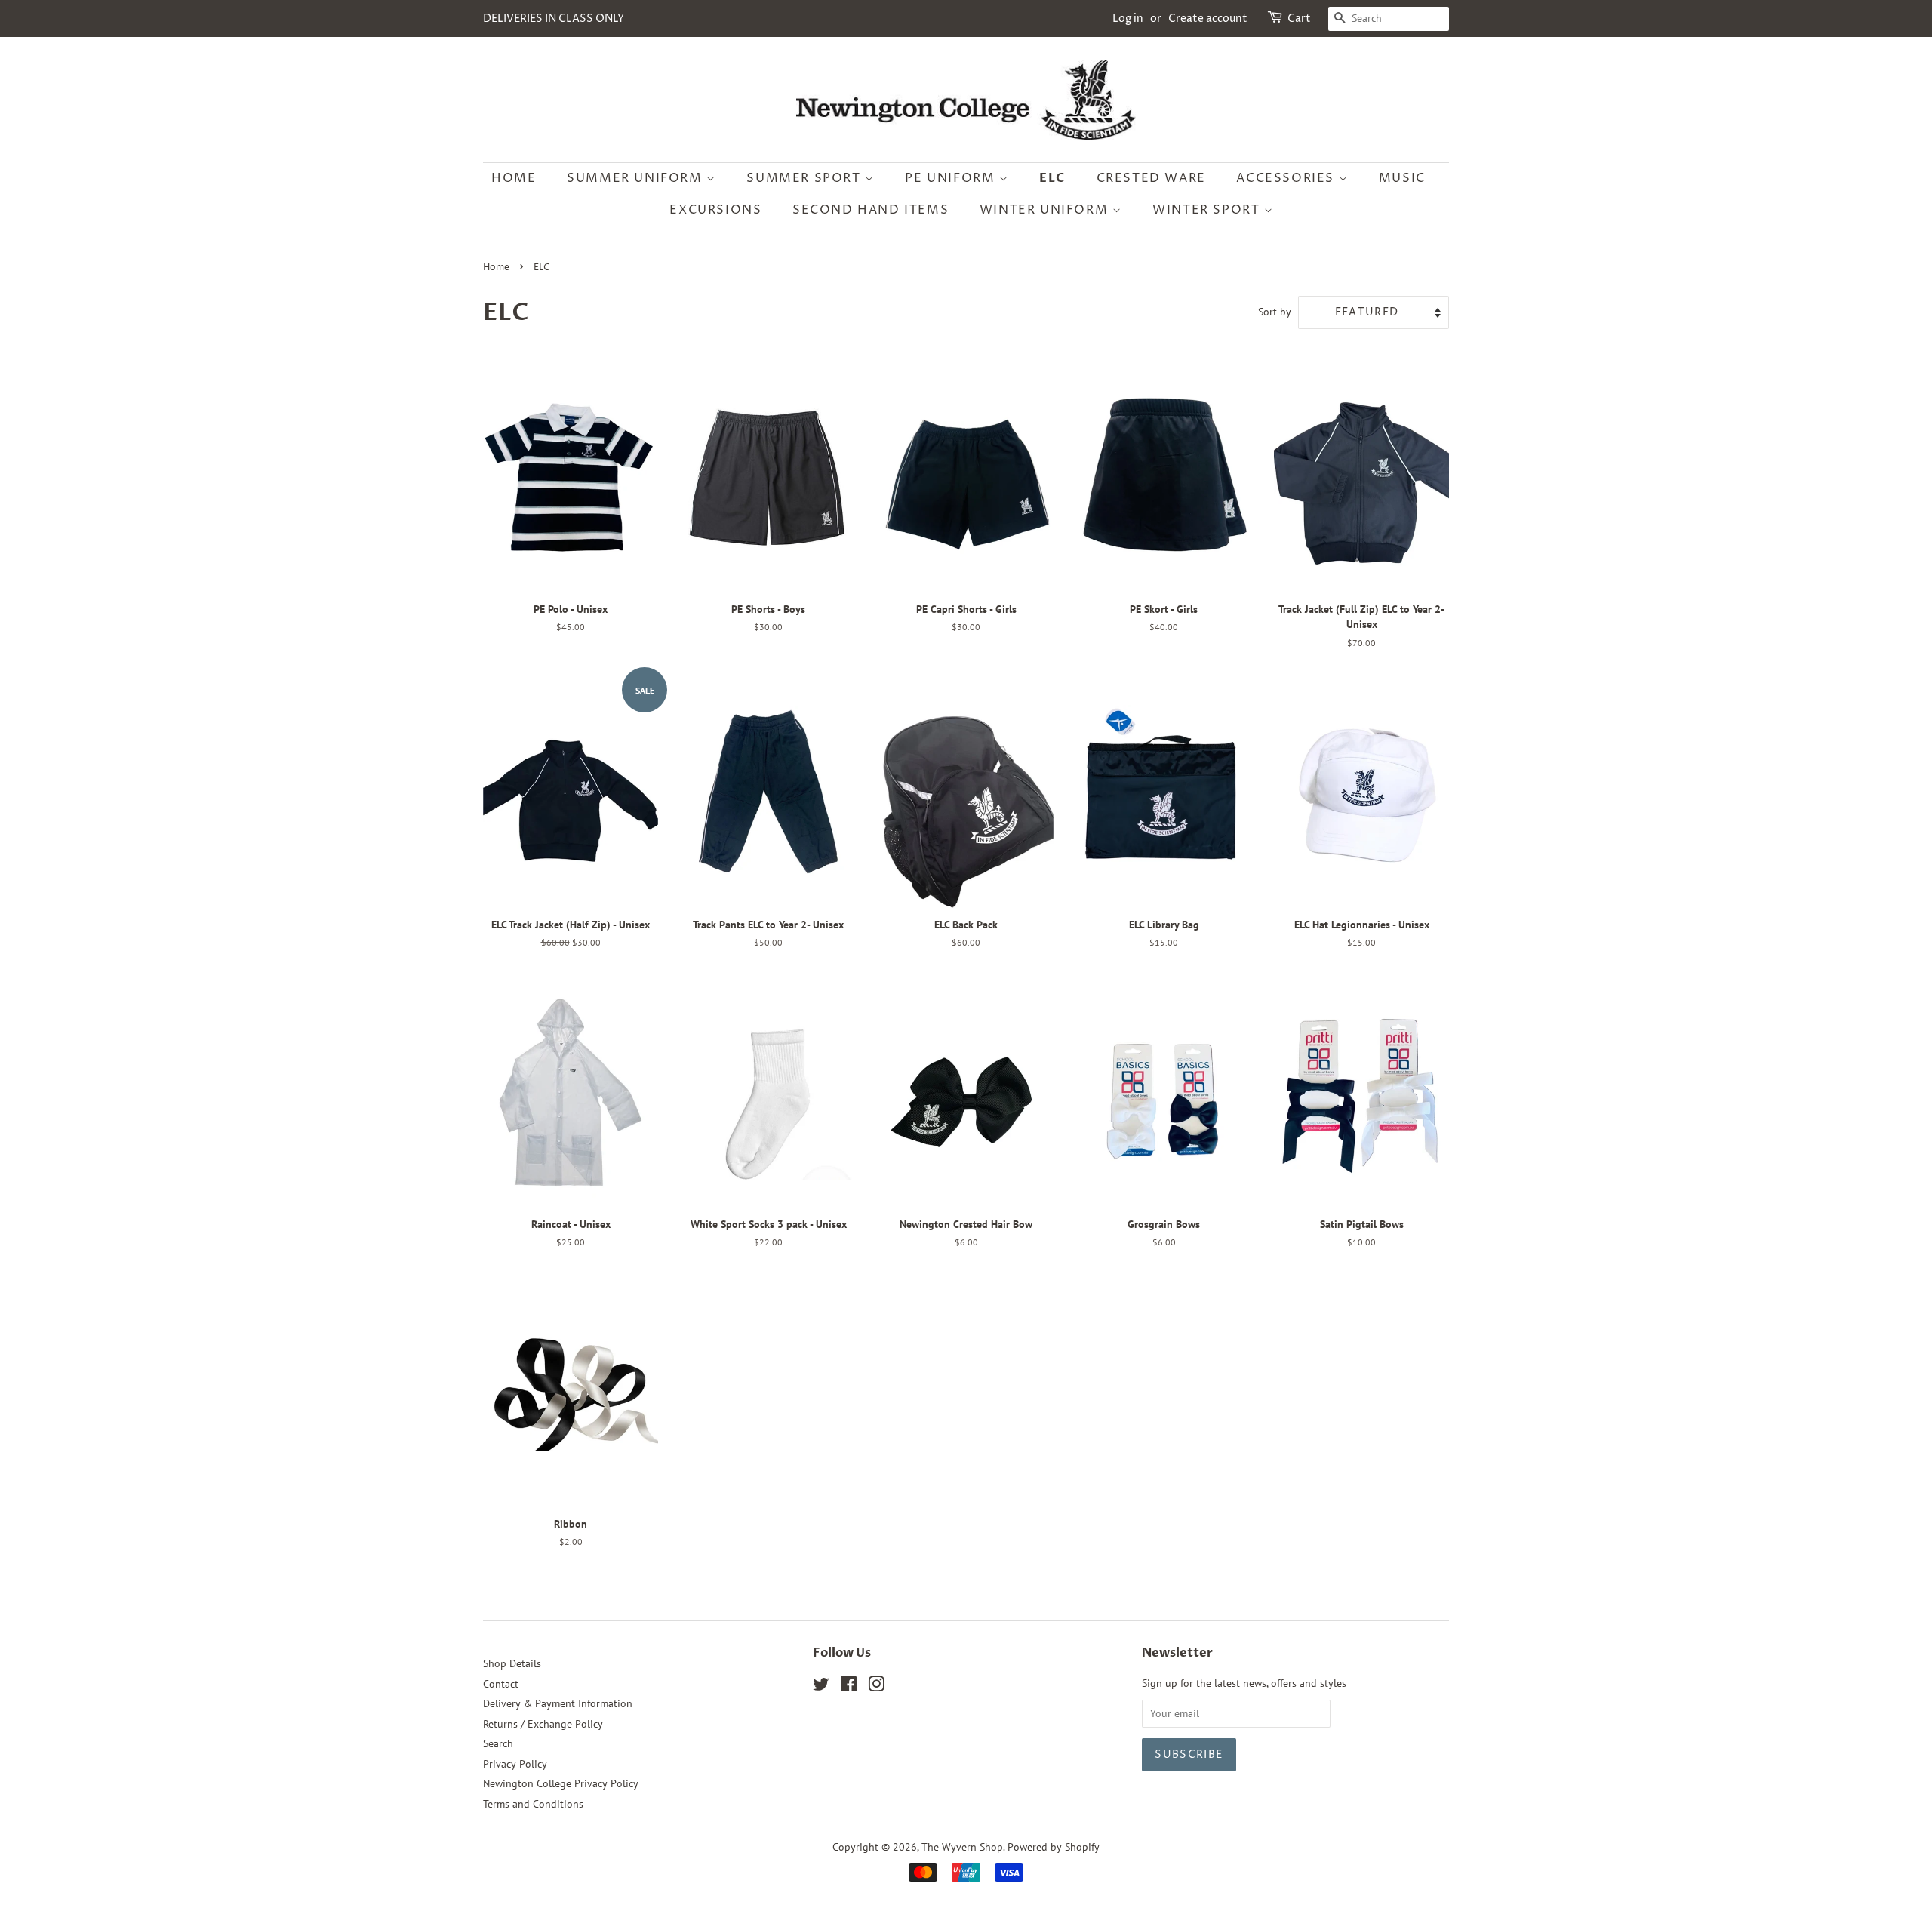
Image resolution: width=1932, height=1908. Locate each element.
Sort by (1275, 311)
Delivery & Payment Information (558, 1703)
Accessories (1287, 178)
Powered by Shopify (1054, 1847)
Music (1402, 178)
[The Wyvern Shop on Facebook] (849, 1687)
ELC (1052, 178)
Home (514, 178)
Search (498, 1743)
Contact (501, 1684)
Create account (1208, 18)
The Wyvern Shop (962, 1847)
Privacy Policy (515, 1764)
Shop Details (512, 1663)
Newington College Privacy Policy (561, 1783)
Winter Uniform (1046, 210)
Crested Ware (1151, 178)
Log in (1128, 18)
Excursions (715, 210)
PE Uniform (952, 178)
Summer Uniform (637, 178)
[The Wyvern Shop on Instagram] (876, 1687)
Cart (1299, 18)
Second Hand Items (871, 210)
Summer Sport (806, 178)
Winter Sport (1208, 210)
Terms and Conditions (533, 1804)
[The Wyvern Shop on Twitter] (821, 1687)
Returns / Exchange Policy (543, 1724)
